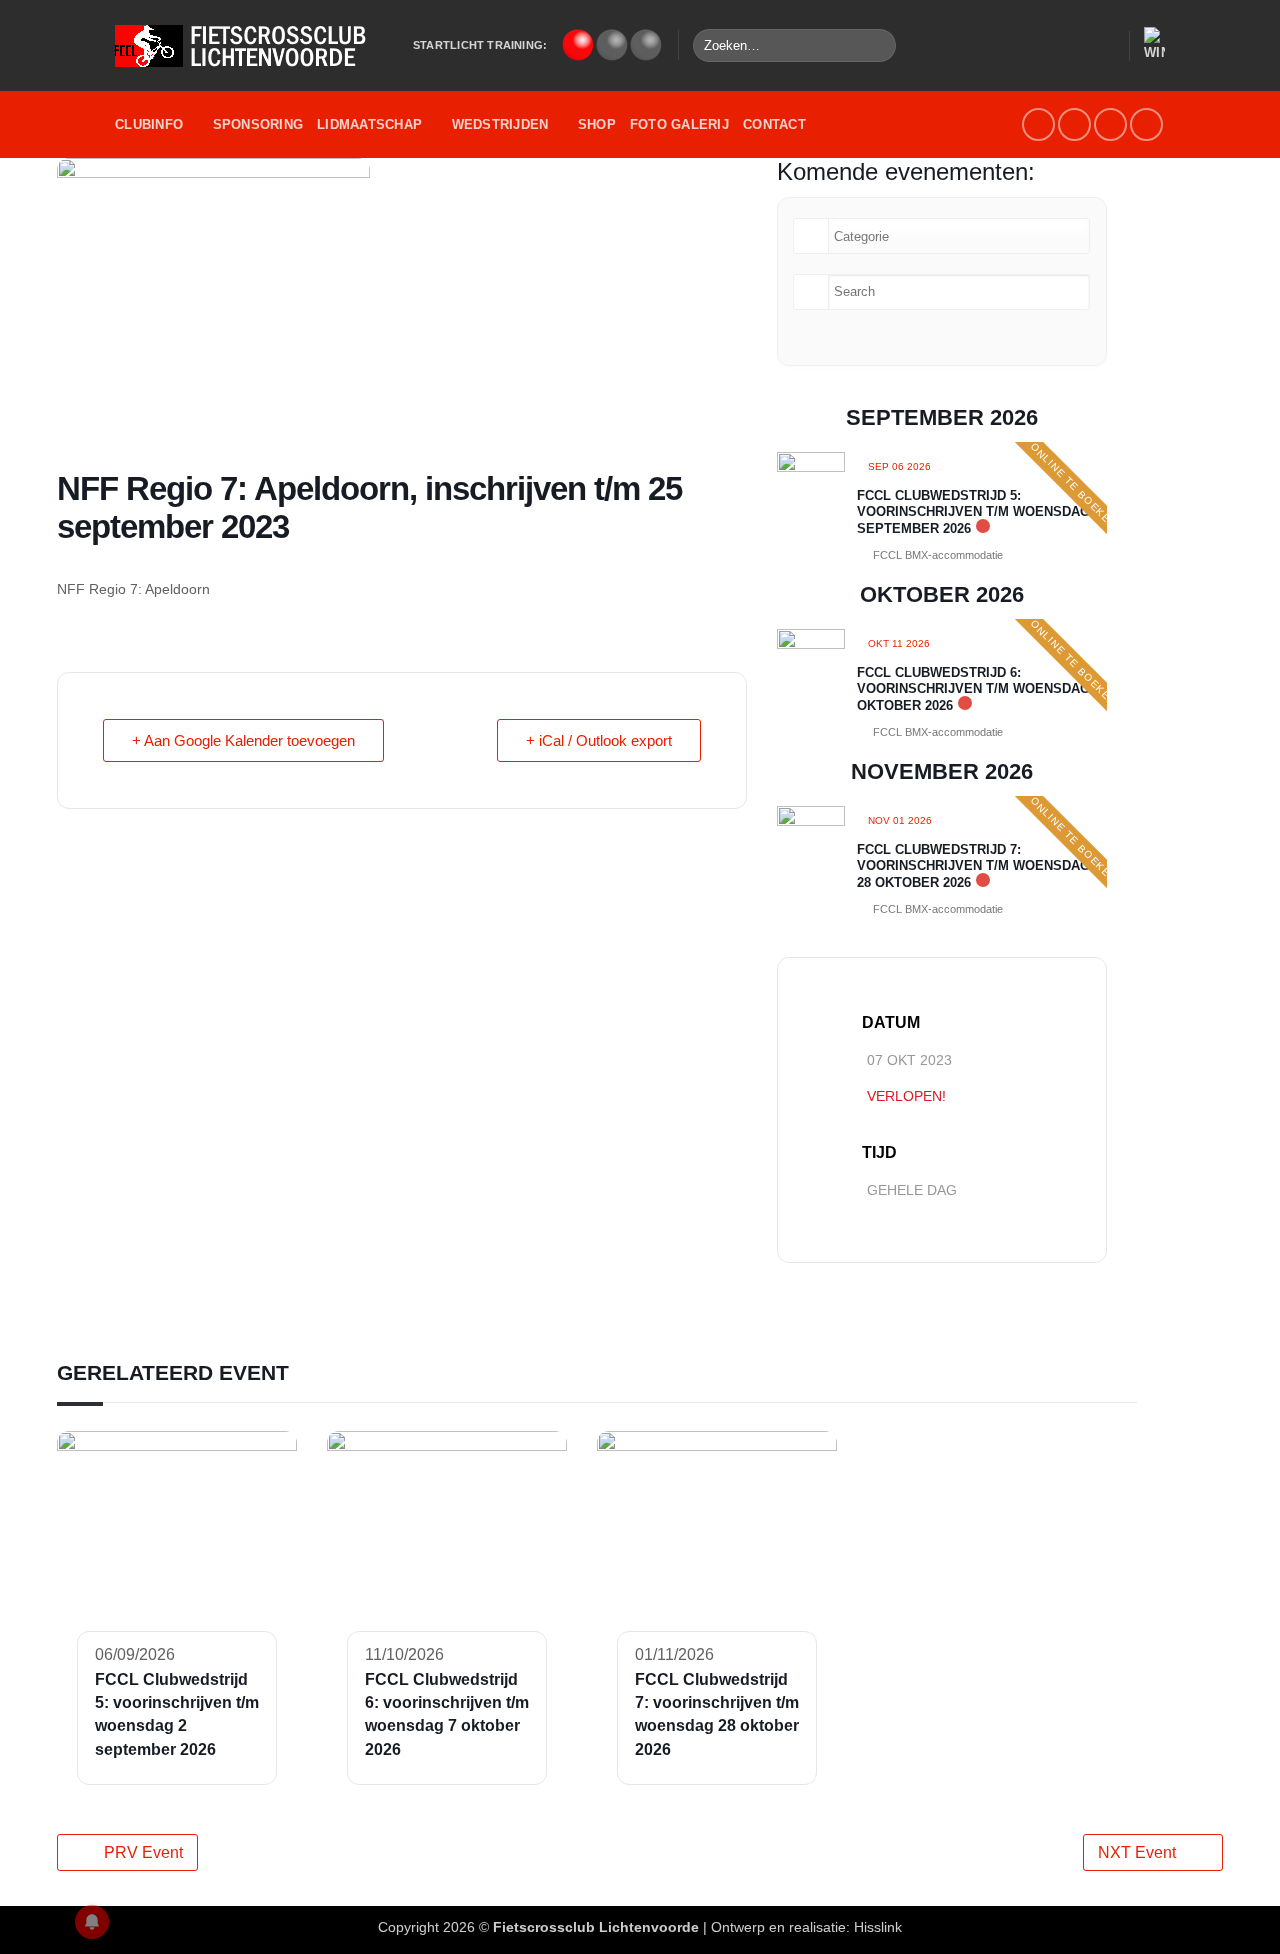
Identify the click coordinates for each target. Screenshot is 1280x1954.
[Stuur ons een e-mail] (1074, 124)
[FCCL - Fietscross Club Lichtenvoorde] (249, 46)
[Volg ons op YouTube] (1110, 124)
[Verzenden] (877, 46)
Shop (597, 124)
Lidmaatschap (369, 124)
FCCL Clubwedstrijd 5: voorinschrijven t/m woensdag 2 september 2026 (979, 512)
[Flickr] (1146, 124)
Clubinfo (149, 124)
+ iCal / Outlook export (599, 740)
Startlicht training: (480, 45)
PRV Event (143, 1852)
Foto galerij (679, 124)
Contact (774, 124)
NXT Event (1137, 1852)
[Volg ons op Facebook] (1038, 124)
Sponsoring (258, 124)
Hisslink (878, 1927)
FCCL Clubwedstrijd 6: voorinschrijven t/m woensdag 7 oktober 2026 (979, 689)
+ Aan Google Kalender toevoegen (243, 740)
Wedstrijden (500, 124)
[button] (1104, 46)
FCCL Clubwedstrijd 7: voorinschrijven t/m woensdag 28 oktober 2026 (973, 866)
